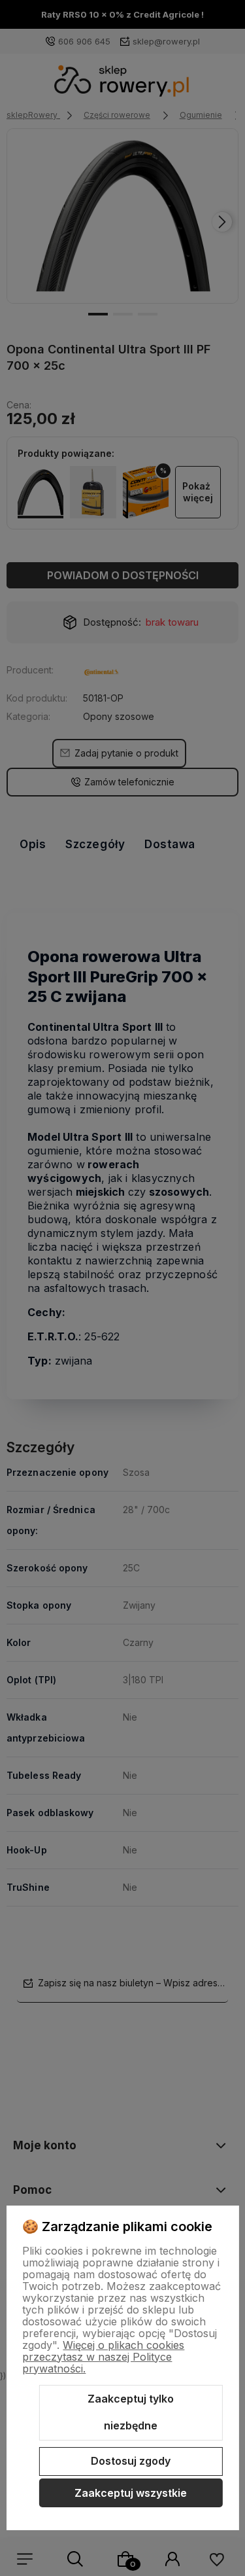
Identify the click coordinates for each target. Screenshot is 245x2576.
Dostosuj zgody (131, 2461)
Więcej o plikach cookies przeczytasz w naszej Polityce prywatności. (103, 2357)
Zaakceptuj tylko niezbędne (131, 2412)
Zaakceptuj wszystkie (131, 2493)
